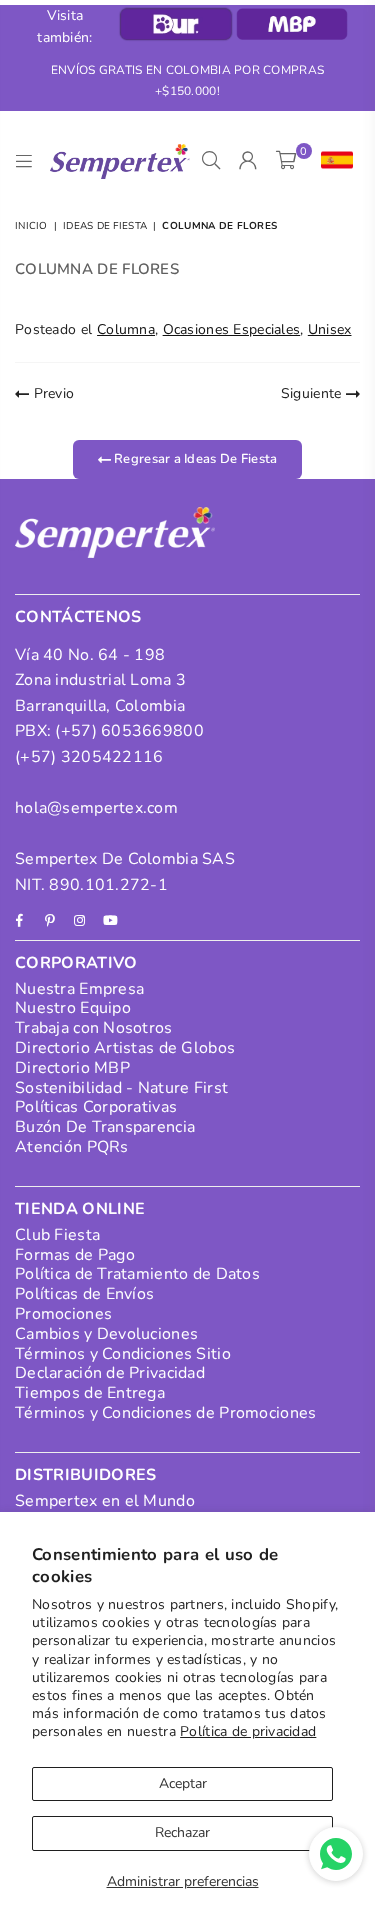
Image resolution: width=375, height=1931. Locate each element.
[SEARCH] (211, 161)
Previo (51, 393)
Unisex (330, 329)
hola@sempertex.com (96, 808)
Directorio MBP (72, 1068)
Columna (126, 329)
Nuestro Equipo (73, 1008)
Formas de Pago (75, 1255)
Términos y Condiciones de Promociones (165, 1413)
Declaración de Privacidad (110, 1373)
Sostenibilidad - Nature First (121, 1088)
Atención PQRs (72, 1147)
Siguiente (313, 393)
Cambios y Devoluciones (106, 1334)
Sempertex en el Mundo (105, 1501)
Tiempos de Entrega (90, 1393)
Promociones (63, 1314)
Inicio (31, 226)
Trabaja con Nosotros (94, 1028)
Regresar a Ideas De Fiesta (194, 459)
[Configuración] (332, 161)
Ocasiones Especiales (232, 329)
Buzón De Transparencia (105, 1127)
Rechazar (182, 1832)
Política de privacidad (248, 1731)
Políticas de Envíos (84, 1294)
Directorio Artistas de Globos (125, 1048)
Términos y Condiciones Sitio (123, 1354)
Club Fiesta (57, 1235)
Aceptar (183, 1783)
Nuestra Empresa (79, 989)
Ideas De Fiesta (105, 226)
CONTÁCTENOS (78, 617)
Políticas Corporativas (96, 1107)
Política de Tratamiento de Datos (137, 1274)
